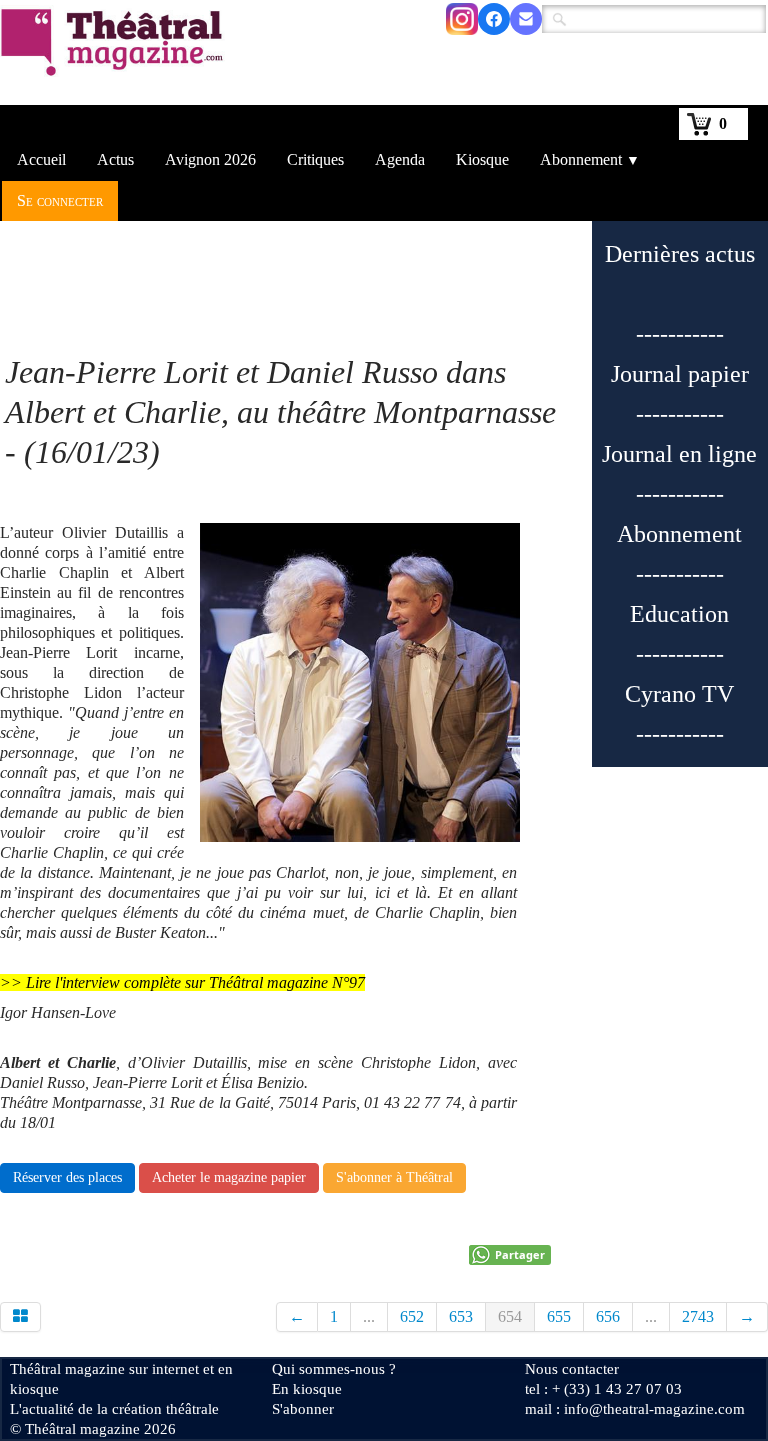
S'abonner (303, 1409)
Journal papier (680, 374)
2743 (698, 1316)
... (369, 1316)
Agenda (400, 159)
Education (679, 614)
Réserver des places (67, 1177)
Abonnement (590, 159)
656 (608, 1316)
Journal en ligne (679, 454)
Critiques (315, 159)
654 (510, 1316)
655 (559, 1316)
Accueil (41, 159)
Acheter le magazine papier (229, 1177)
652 (412, 1316)
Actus (115, 159)
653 (461, 1316)
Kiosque (482, 159)
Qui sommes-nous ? (334, 1369)
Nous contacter (572, 1369)
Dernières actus (680, 254)
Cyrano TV (679, 694)
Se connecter (60, 200)
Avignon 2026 (210, 159)
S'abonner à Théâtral (394, 1177)
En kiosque (307, 1389)
